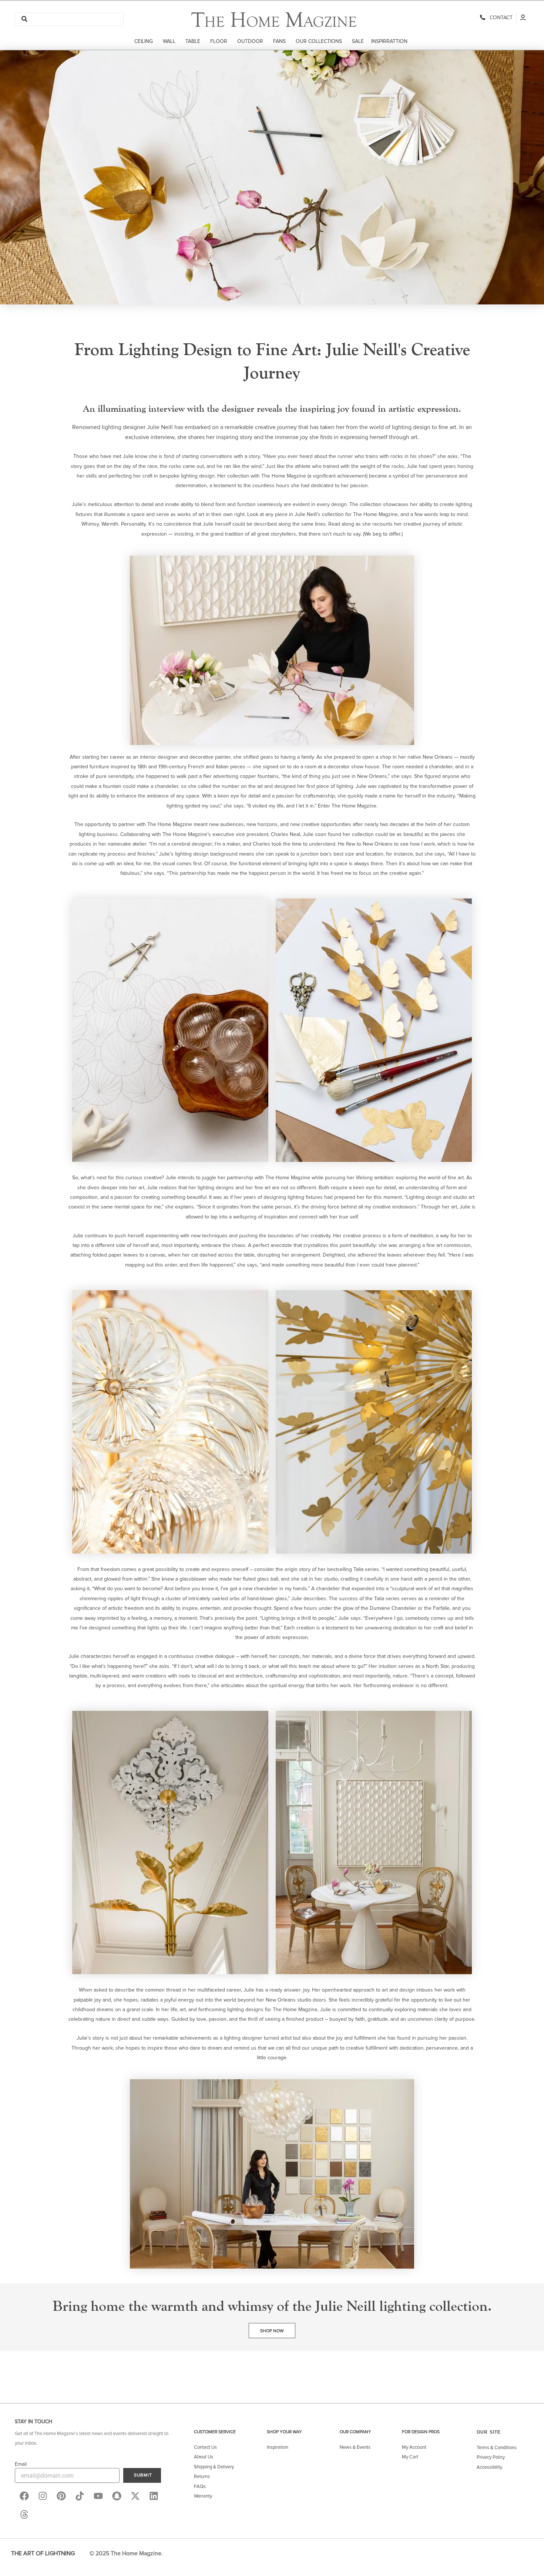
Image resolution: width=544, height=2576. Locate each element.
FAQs (200, 2487)
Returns (202, 2477)
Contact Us (205, 2447)
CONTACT (500, 18)
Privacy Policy (491, 2457)
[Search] (24, 19)
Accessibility (489, 2467)
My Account (414, 2447)
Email (21, 2464)
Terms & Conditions (497, 2448)
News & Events (355, 2447)
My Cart (410, 2457)
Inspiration (278, 2447)
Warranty (203, 2496)
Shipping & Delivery (214, 2467)
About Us (204, 2457)
